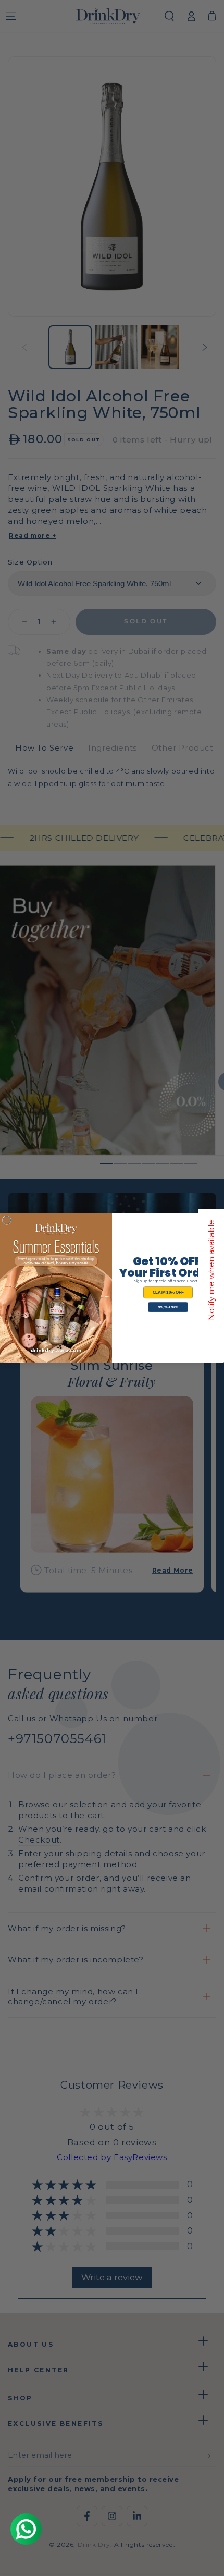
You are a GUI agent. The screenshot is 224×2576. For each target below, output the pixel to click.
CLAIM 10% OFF (168, 1292)
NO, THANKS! (168, 1307)
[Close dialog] (7, 1220)
